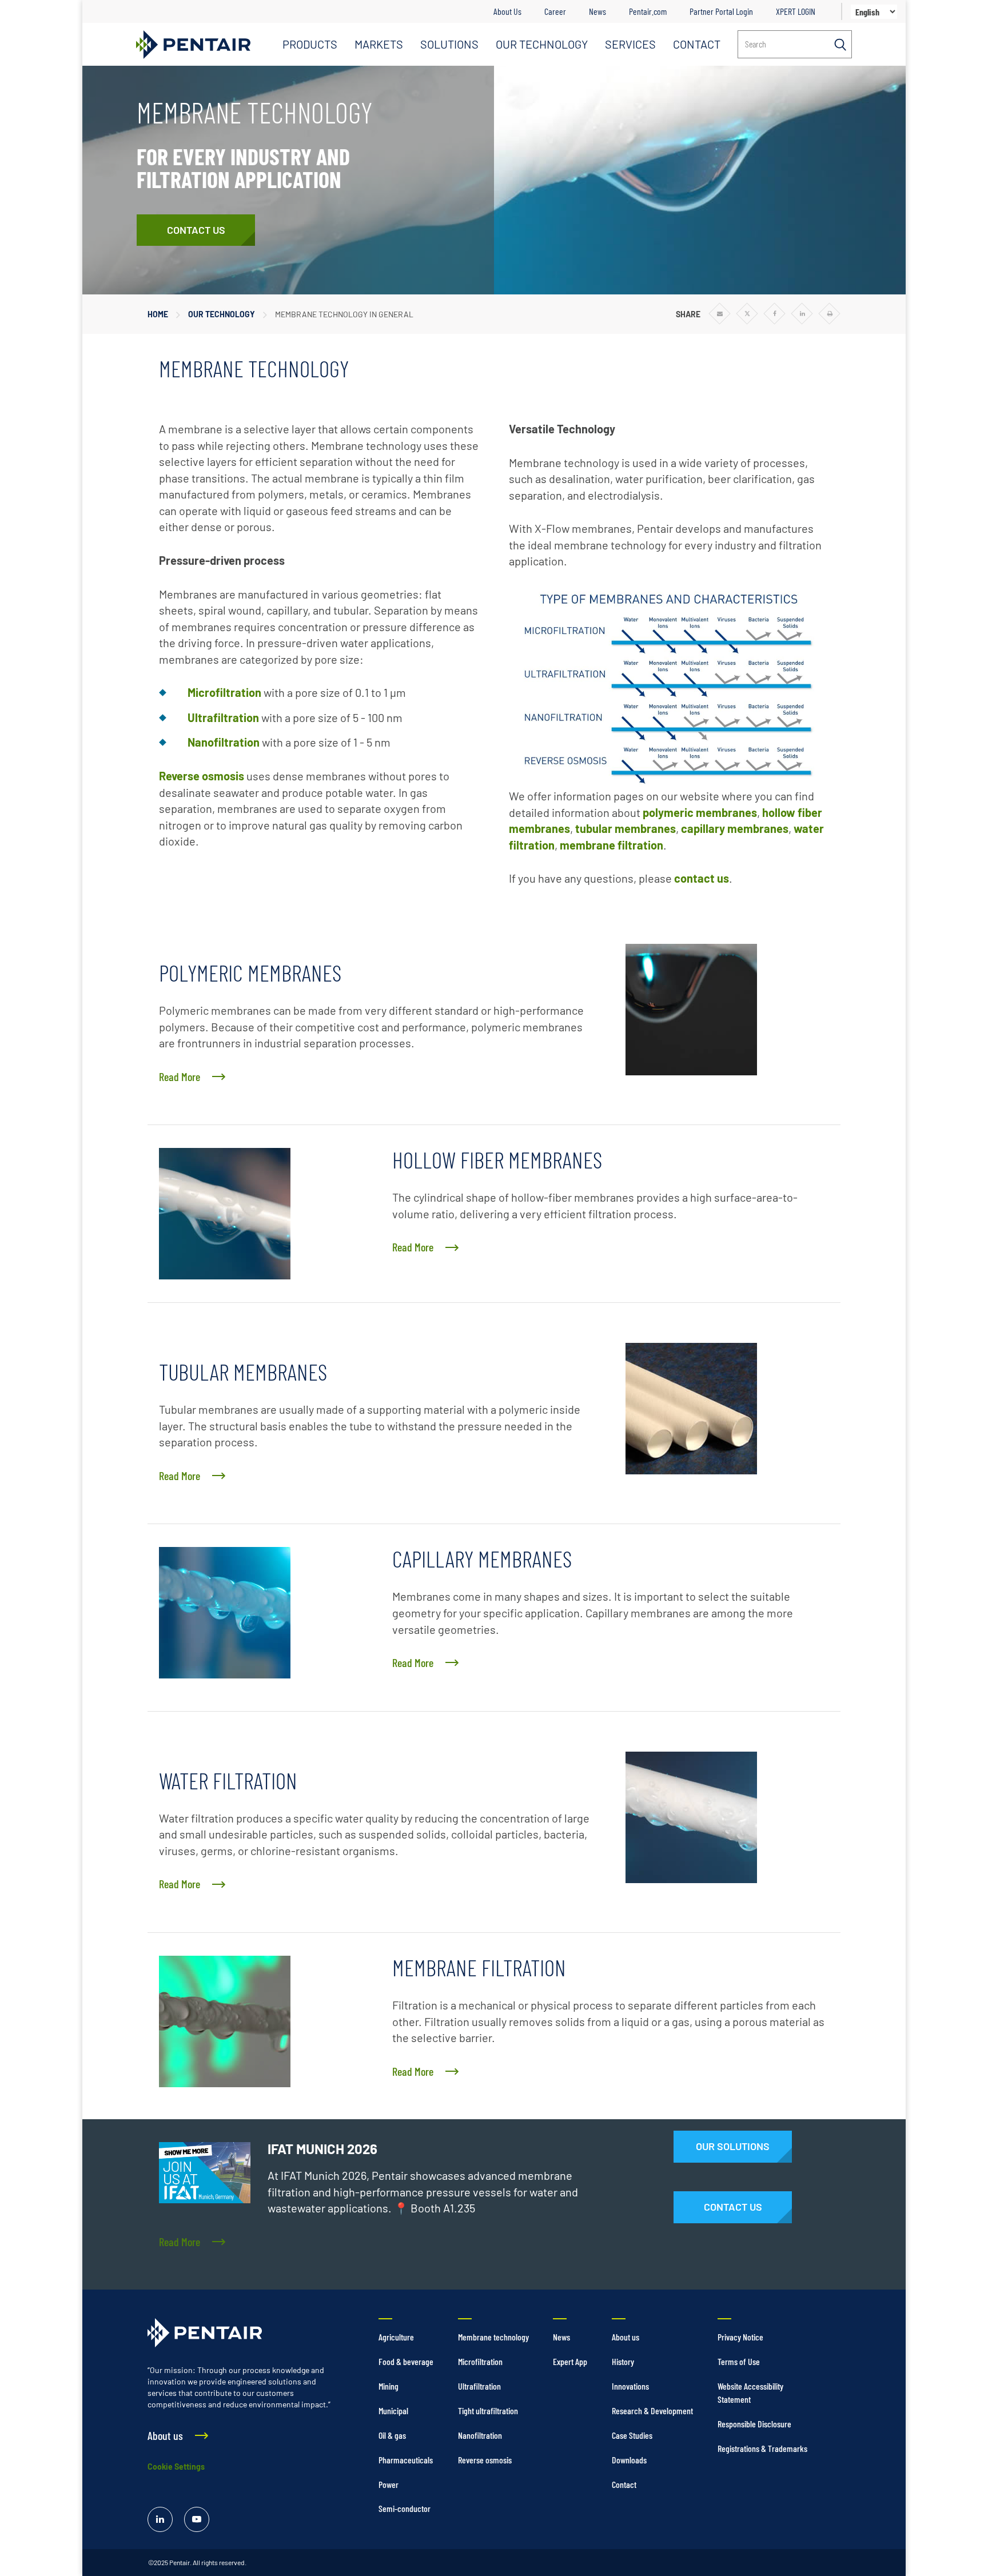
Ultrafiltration (223, 717)
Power (389, 2484)
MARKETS (379, 44)
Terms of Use (739, 2361)
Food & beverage (406, 2361)
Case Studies (632, 2435)
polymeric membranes (700, 812)
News (597, 11)
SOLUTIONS (449, 44)
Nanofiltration (224, 742)
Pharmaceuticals (406, 2460)
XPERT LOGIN (796, 11)
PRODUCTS (310, 44)
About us (626, 2337)
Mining (389, 2386)
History (623, 2361)
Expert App (570, 2361)
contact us (702, 878)
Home (158, 314)
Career (555, 11)
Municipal (393, 2410)
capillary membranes (735, 828)
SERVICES (630, 44)
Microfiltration (224, 692)
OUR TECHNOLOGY (542, 44)
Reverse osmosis (202, 776)
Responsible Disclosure (754, 2424)
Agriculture (396, 2337)
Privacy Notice (740, 2337)
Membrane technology (493, 2337)
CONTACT (697, 44)
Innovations (630, 2386)
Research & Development (652, 2410)
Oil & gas (392, 2435)
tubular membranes (626, 828)
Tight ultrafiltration (488, 2410)
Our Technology (222, 314)
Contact (624, 2484)
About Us (507, 11)
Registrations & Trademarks (762, 2448)
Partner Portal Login (721, 11)
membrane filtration (611, 845)
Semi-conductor (405, 2508)
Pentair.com (648, 11)
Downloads (629, 2460)
